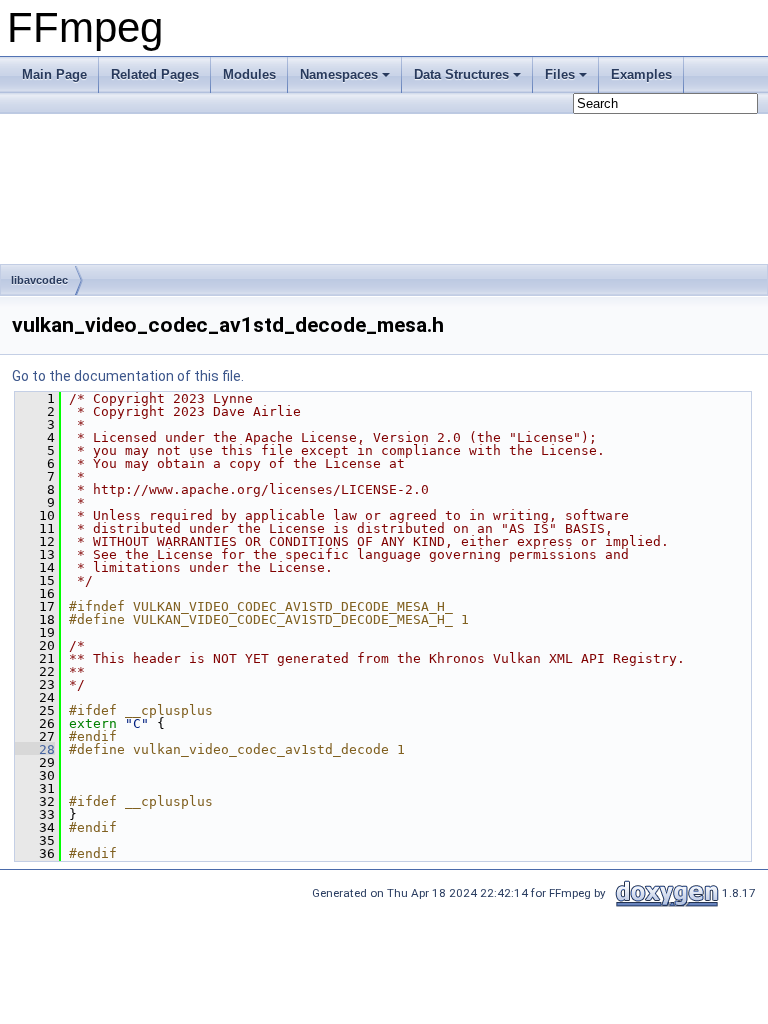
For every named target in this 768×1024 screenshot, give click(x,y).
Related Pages (155, 74)
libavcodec (39, 280)
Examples (641, 74)
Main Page (54, 74)
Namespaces (339, 74)
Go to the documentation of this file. (128, 376)
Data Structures (461, 74)
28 (35, 749)
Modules (249, 74)
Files (560, 74)
